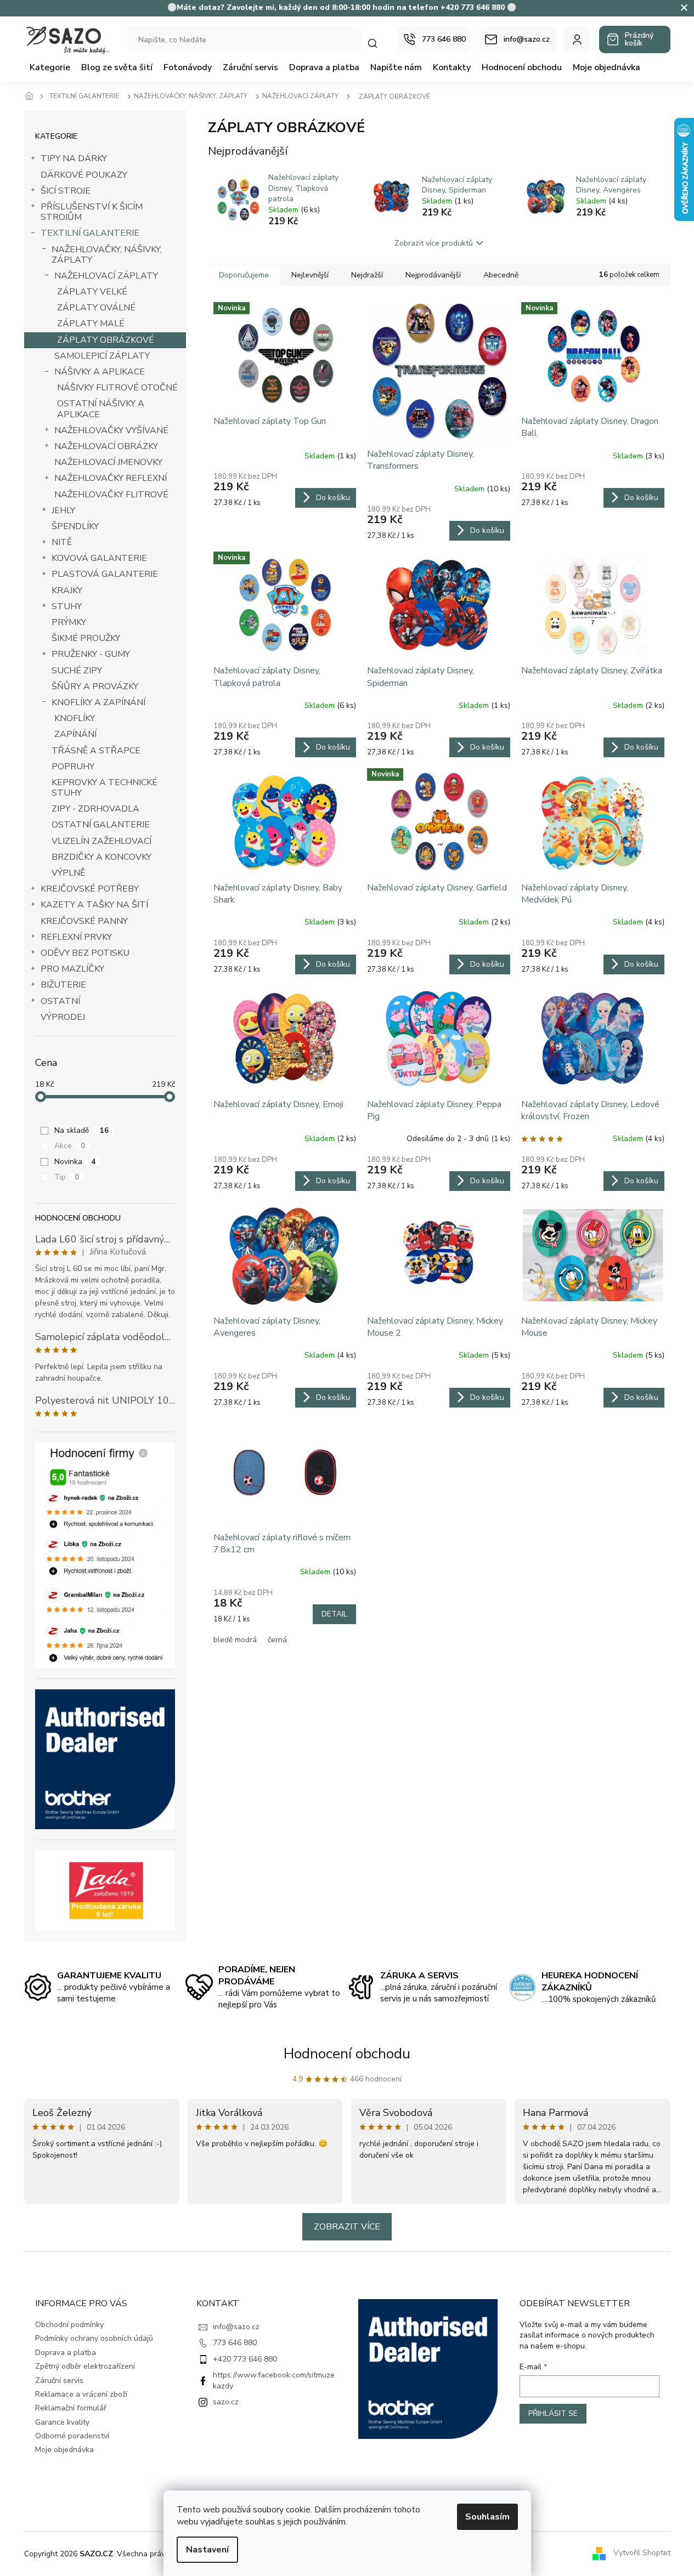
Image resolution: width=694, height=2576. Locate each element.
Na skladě (81, 1130)
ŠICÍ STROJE (66, 191)
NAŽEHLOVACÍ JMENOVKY (108, 462)
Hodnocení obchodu (347, 2054)
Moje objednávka (64, 2450)
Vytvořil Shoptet (642, 2553)
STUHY (67, 606)
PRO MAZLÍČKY (72, 969)
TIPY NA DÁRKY (74, 158)
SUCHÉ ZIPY (77, 671)
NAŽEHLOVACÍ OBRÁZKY (106, 446)
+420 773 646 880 (245, 2359)
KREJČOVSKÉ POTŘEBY (90, 889)
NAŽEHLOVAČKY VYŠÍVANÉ (111, 430)
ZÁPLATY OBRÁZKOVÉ (106, 340)
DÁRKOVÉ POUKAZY (84, 175)
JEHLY (63, 510)
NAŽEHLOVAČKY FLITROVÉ (111, 495)
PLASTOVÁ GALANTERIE (105, 574)
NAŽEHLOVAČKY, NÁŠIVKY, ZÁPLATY (107, 255)
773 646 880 (235, 2343)
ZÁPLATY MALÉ (91, 324)
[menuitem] (50, 67)
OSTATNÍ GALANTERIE (101, 825)
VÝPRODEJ (63, 1017)
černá (277, 1640)
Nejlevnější (310, 275)
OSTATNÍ (60, 1001)
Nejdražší (367, 275)
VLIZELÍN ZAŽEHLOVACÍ (101, 841)
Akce (70, 1146)
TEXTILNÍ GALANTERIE (90, 233)
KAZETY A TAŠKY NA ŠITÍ (94, 905)
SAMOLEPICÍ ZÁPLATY (102, 356)
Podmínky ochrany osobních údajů (94, 2338)
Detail (334, 1614)
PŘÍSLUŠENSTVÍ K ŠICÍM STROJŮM (92, 212)
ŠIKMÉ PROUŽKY (86, 638)
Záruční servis (59, 2381)
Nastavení (207, 2550)
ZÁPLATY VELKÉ (92, 292)
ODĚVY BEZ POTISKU (85, 953)
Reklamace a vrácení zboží (81, 2394)
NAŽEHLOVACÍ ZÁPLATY (106, 276)
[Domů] (32, 97)
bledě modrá (235, 1640)
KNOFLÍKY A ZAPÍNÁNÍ (98, 702)
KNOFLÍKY (75, 718)
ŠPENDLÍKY (75, 526)
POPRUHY (73, 767)
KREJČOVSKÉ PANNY (84, 921)
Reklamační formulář (71, 2408)
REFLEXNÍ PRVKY (76, 937)
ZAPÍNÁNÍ (75, 734)
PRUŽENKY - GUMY (91, 654)
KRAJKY (67, 591)
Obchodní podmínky (69, 2325)
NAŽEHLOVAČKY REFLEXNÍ (111, 478)
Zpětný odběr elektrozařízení (85, 2366)
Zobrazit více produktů (434, 243)
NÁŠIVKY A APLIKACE (100, 372)
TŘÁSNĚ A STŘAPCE (96, 751)
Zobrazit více (347, 2227)
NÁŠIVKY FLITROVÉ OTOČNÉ (117, 388)
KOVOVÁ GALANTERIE (99, 558)
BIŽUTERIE (63, 985)
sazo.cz (226, 2402)
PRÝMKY (69, 622)
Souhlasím (487, 2517)
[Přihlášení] (577, 39)
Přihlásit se (553, 2413)
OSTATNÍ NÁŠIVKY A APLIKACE (101, 409)
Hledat (378, 43)
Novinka (75, 1162)
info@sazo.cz (236, 2327)
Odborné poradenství (72, 2436)
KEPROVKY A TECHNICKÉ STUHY (105, 788)
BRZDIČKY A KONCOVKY (101, 857)
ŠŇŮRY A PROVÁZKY (95, 686)
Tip (67, 1177)
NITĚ (62, 542)
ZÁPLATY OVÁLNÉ (96, 308)
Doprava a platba (66, 2353)
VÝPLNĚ (68, 873)
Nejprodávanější (433, 275)
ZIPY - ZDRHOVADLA (95, 809)
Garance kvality (62, 2422)
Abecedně (501, 275)
